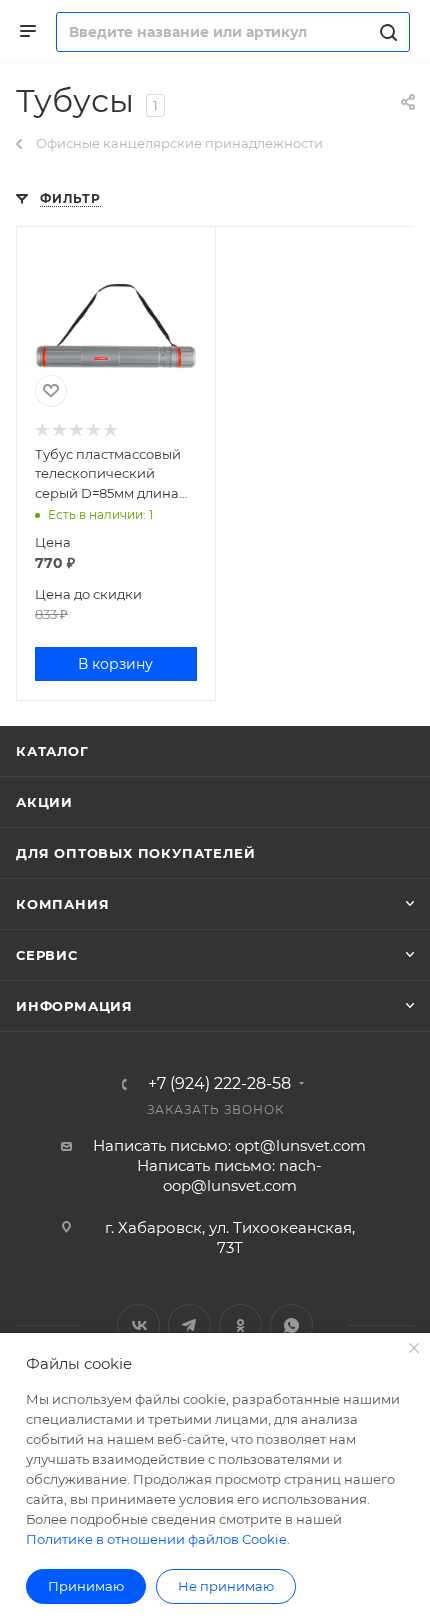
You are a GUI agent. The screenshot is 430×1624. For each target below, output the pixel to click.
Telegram (189, 1325)
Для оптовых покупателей (135, 853)
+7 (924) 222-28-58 (219, 1084)
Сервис (47, 955)
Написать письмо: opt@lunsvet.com (229, 1145)
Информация (74, 1006)
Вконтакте (138, 1325)
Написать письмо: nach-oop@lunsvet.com (229, 1175)
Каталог (52, 751)
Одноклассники (240, 1325)
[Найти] (385, 32)
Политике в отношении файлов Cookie (156, 1539)
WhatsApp (291, 1325)
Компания (62, 904)
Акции (44, 802)
